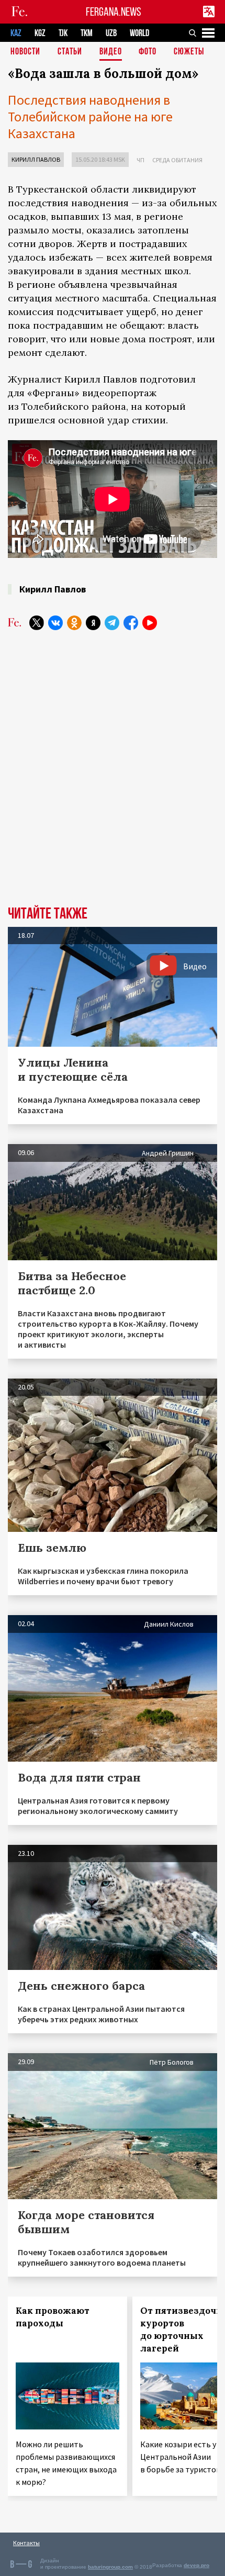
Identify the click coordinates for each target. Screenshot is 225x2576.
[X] (37, 623)
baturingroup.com (110, 2567)
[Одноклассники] (74, 623)
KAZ (16, 33)
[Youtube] (150, 623)
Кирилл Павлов (36, 159)
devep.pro (196, 2565)
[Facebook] (131, 623)
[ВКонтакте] (55, 623)
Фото (148, 52)
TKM (87, 33)
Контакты (26, 2543)
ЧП (140, 160)
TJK (63, 33)
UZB (111, 33)
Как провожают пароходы (53, 2317)
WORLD (139, 33)
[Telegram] (112, 623)
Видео (111, 52)
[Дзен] (93, 623)
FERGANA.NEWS (114, 12)
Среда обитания (177, 160)
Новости (25, 52)
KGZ (40, 33)
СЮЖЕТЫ (189, 52)
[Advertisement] (113, 764)
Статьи (70, 52)
